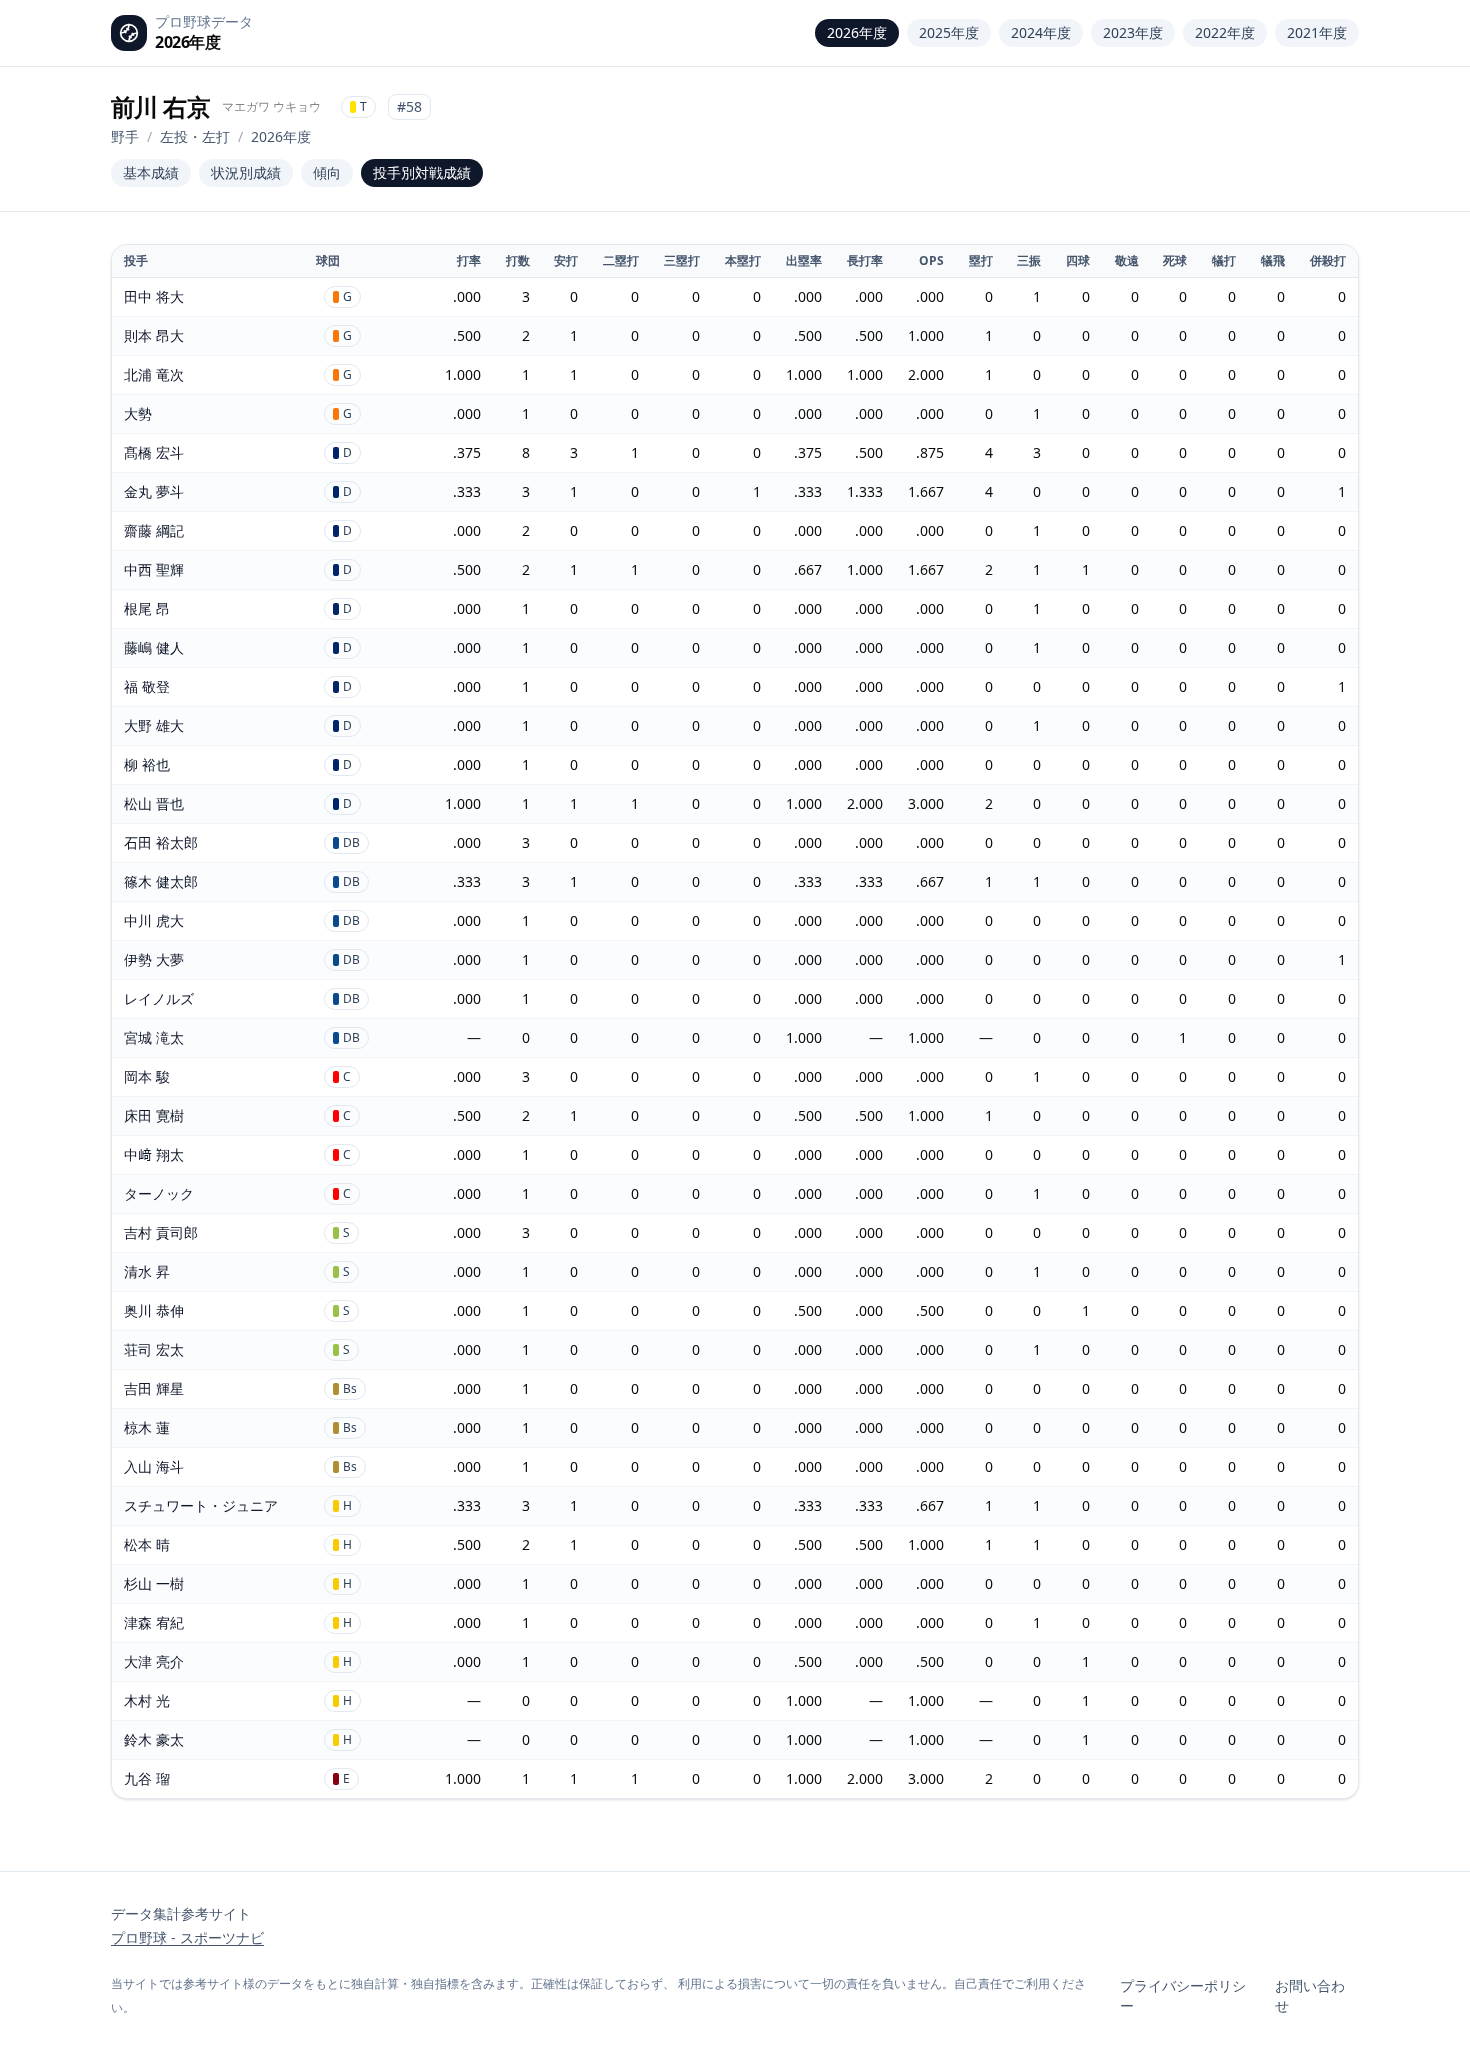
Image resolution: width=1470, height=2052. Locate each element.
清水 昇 (147, 1271)
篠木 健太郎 (161, 881)
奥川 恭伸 (154, 1310)
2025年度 (949, 32)
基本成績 (151, 172)
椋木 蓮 (147, 1427)
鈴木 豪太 (154, 1739)
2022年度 (1225, 32)
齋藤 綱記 (154, 530)
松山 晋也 (154, 803)
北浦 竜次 (154, 374)
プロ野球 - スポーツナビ (187, 1937)
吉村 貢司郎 (161, 1232)
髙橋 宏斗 (154, 452)
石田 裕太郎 (161, 842)
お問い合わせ (1310, 1995)
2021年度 (1317, 32)
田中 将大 (154, 296)
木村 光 (147, 1700)
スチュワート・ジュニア (201, 1505)
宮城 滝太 (154, 1037)
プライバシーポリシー (1183, 1995)
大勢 (138, 413)
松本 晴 (147, 1544)
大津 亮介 (154, 1661)
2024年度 (1041, 32)
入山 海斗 (154, 1466)
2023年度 (1133, 32)
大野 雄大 (154, 725)
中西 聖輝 (154, 569)
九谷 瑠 (147, 1778)
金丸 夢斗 (154, 491)
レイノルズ (159, 998)
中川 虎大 (154, 920)
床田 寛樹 (154, 1115)
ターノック (159, 1193)
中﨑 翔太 (154, 1154)
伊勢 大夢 (154, 959)
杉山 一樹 (154, 1583)
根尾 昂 (147, 608)
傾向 (327, 172)
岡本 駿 (147, 1076)
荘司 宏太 (154, 1349)
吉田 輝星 (154, 1388)
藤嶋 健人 (154, 647)
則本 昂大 (154, 335)
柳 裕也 (147, 764)
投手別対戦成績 (422, 172)
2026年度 (857, 32)
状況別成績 (246, 172)
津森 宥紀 (154, 1622)
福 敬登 (147, 686)
